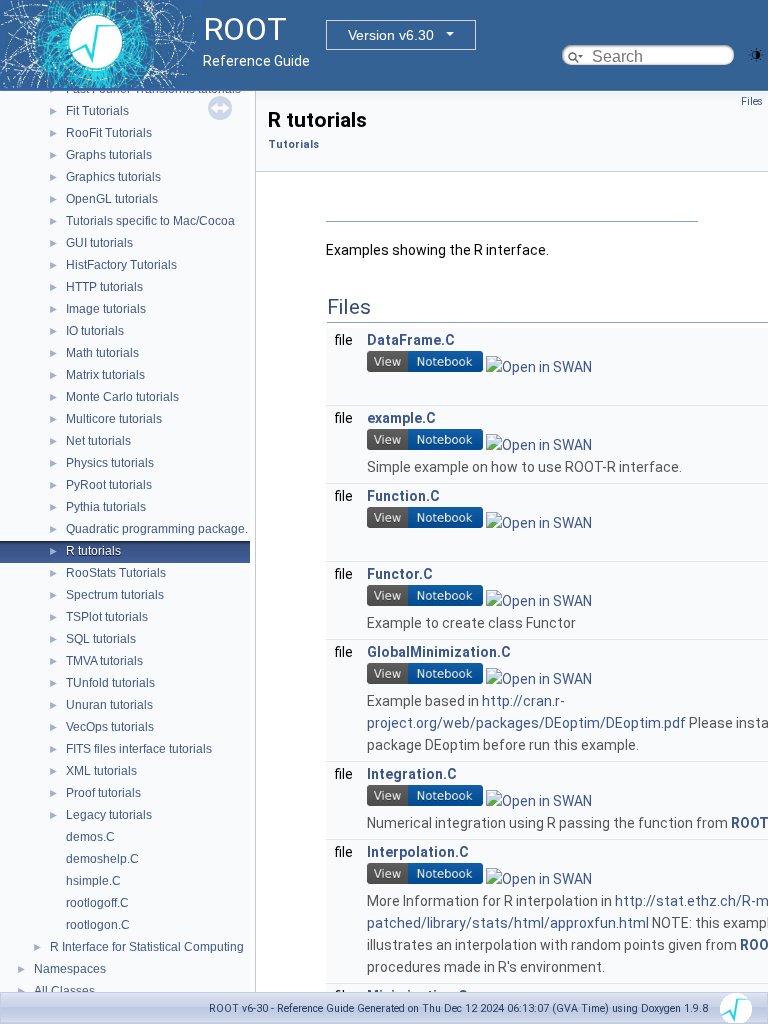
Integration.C (412, 774)
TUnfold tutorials (110, 683)
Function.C (403, 496)
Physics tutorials (110, 463)
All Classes (64, 991)
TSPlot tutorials (107, 617)
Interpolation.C (418, 852)
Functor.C (400, 574)
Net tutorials (98, 441)
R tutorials (93, 551)
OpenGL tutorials (112, 199)
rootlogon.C (98, 925)
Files (752, 101)
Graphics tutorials (113, 177)
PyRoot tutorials (109, 485)
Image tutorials (106, 309)
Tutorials (293, 144)
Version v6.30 (391, 35)
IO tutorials (95, 331)
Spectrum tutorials (115, 595)
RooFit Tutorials (109, 133)
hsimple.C (93, 881)
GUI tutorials (99, 243)
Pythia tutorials (106, 507)
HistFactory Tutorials (121, 265)
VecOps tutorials (110, 727)
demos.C (90, 837)
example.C (401, 418)
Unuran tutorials (109, 705)
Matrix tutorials (105, 375)
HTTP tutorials (104, 287)
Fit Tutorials (97, 111)
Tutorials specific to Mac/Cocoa (150, 221)
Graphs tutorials (109, 155)
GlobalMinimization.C (439, 652)
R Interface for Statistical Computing (147, 947)
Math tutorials (102, 353)
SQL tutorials (101, 639)
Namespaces (70, 969)
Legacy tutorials (109, 815)
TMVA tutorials (104, 661)
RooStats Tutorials (116, 573)
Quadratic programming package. (157, 529)
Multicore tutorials (114, 419)
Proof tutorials (103, 793)
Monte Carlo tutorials (122, 397)
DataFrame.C (411, 340)
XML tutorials (101, 771)
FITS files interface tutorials (139, 749)
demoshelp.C (102, 859)
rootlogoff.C (97, 903)
